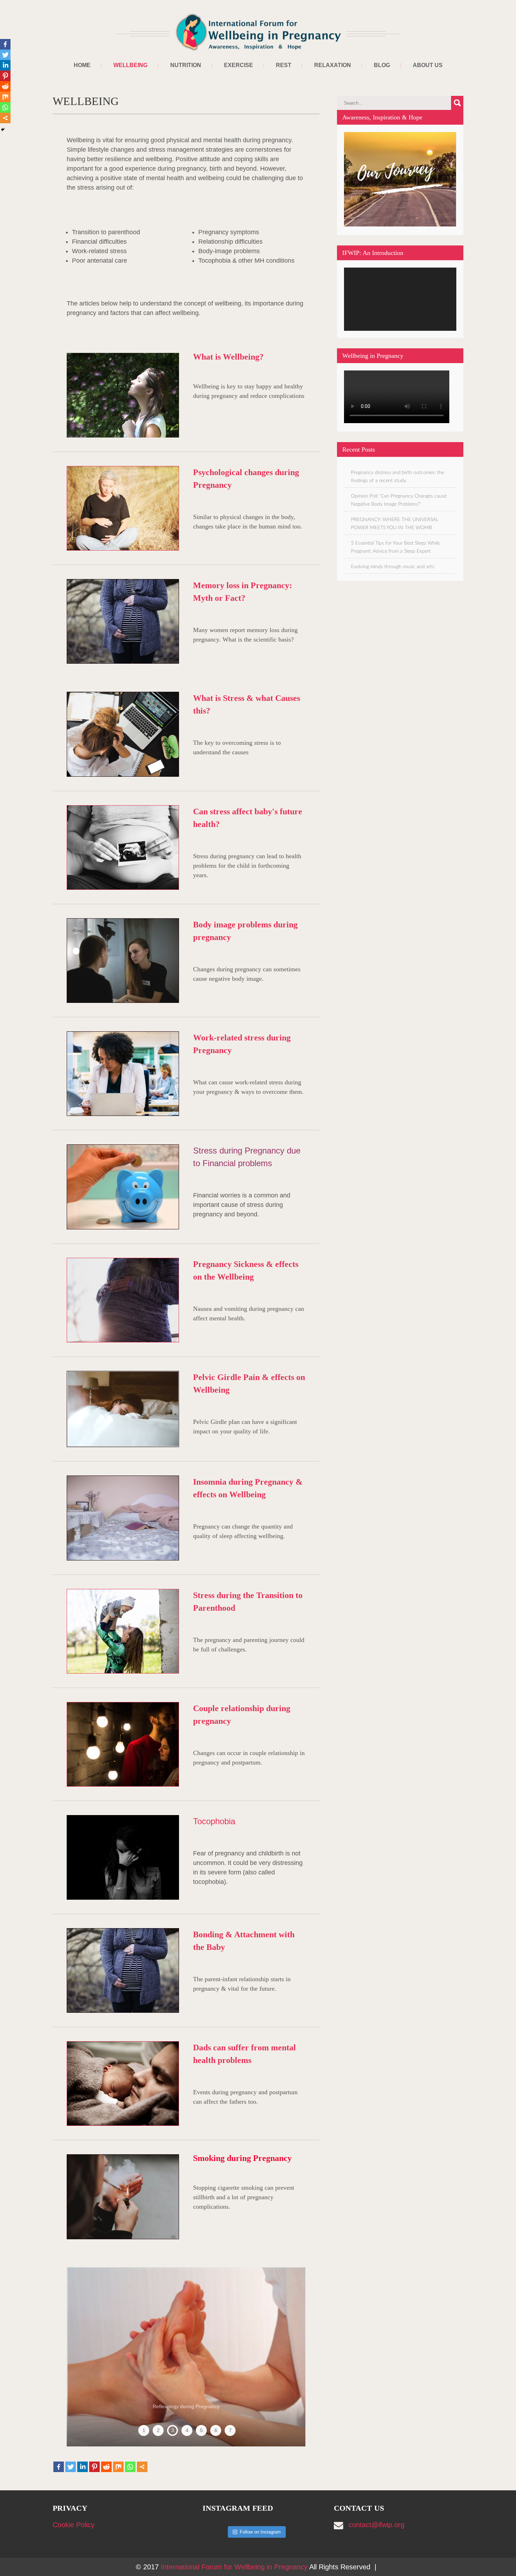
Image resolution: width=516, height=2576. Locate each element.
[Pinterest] (94, 2467)
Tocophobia (214, 1821)
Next (288, 2357)
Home (82, 65)
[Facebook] (59, 2467)
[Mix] (118, 2467)
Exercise (239, 65)
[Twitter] (71, 2467)
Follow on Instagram (260, 2532)
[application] (400, 299)
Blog (382, 65)
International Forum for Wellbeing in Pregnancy (235, 2567)
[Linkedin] (82, 2467)
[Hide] (3, 130)
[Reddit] (106, 2467)
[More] (142, 2467)
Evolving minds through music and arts (393, 567)
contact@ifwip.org (376, 2525)
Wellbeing (130, 65)
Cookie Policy (74, 2525)
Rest (284, 65)
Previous (84, 2357)
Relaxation (333, 65)
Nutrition (186, 65)
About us (428, 65)
